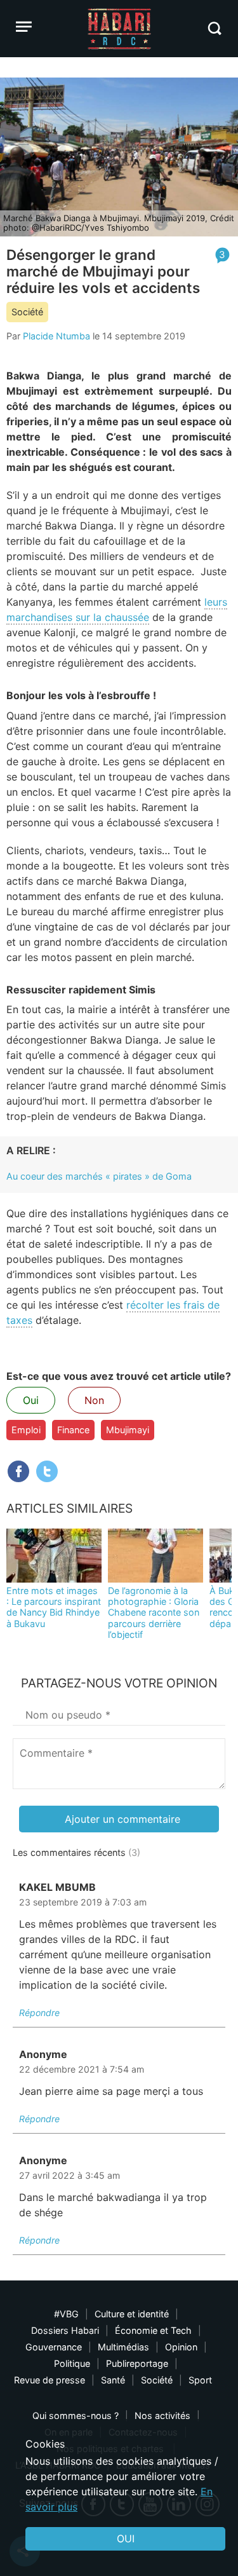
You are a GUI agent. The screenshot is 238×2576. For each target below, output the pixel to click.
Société (27, 312)
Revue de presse (50, 2380)
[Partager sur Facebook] (18, 1471)
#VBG (66, 2314)
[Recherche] (214, 28)
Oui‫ (126, 2539)
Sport (200, 2380)
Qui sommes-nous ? (76, 2416)
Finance (73, 1430)
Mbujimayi (128, 1430)
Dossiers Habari (65, 2330)
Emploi (26, 1430)
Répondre (39, 2013)
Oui (31, 1400)
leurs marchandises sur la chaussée (117, 610)
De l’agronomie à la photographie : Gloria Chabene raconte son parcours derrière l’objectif (154, 1612)
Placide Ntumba (56, 336)
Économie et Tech (153, 2330)
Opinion (181, 2347)
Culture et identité (132, 2314)
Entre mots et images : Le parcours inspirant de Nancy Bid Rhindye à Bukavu (54, 1607)
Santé (113, 2380)
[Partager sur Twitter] (47, 1471)
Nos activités (162, 2416)
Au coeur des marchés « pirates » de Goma (99, 1176)
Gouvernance (54, 2347)
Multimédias (123, 2347)
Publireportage (137, 2363)
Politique (72, 2363)
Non (94, 1400)
